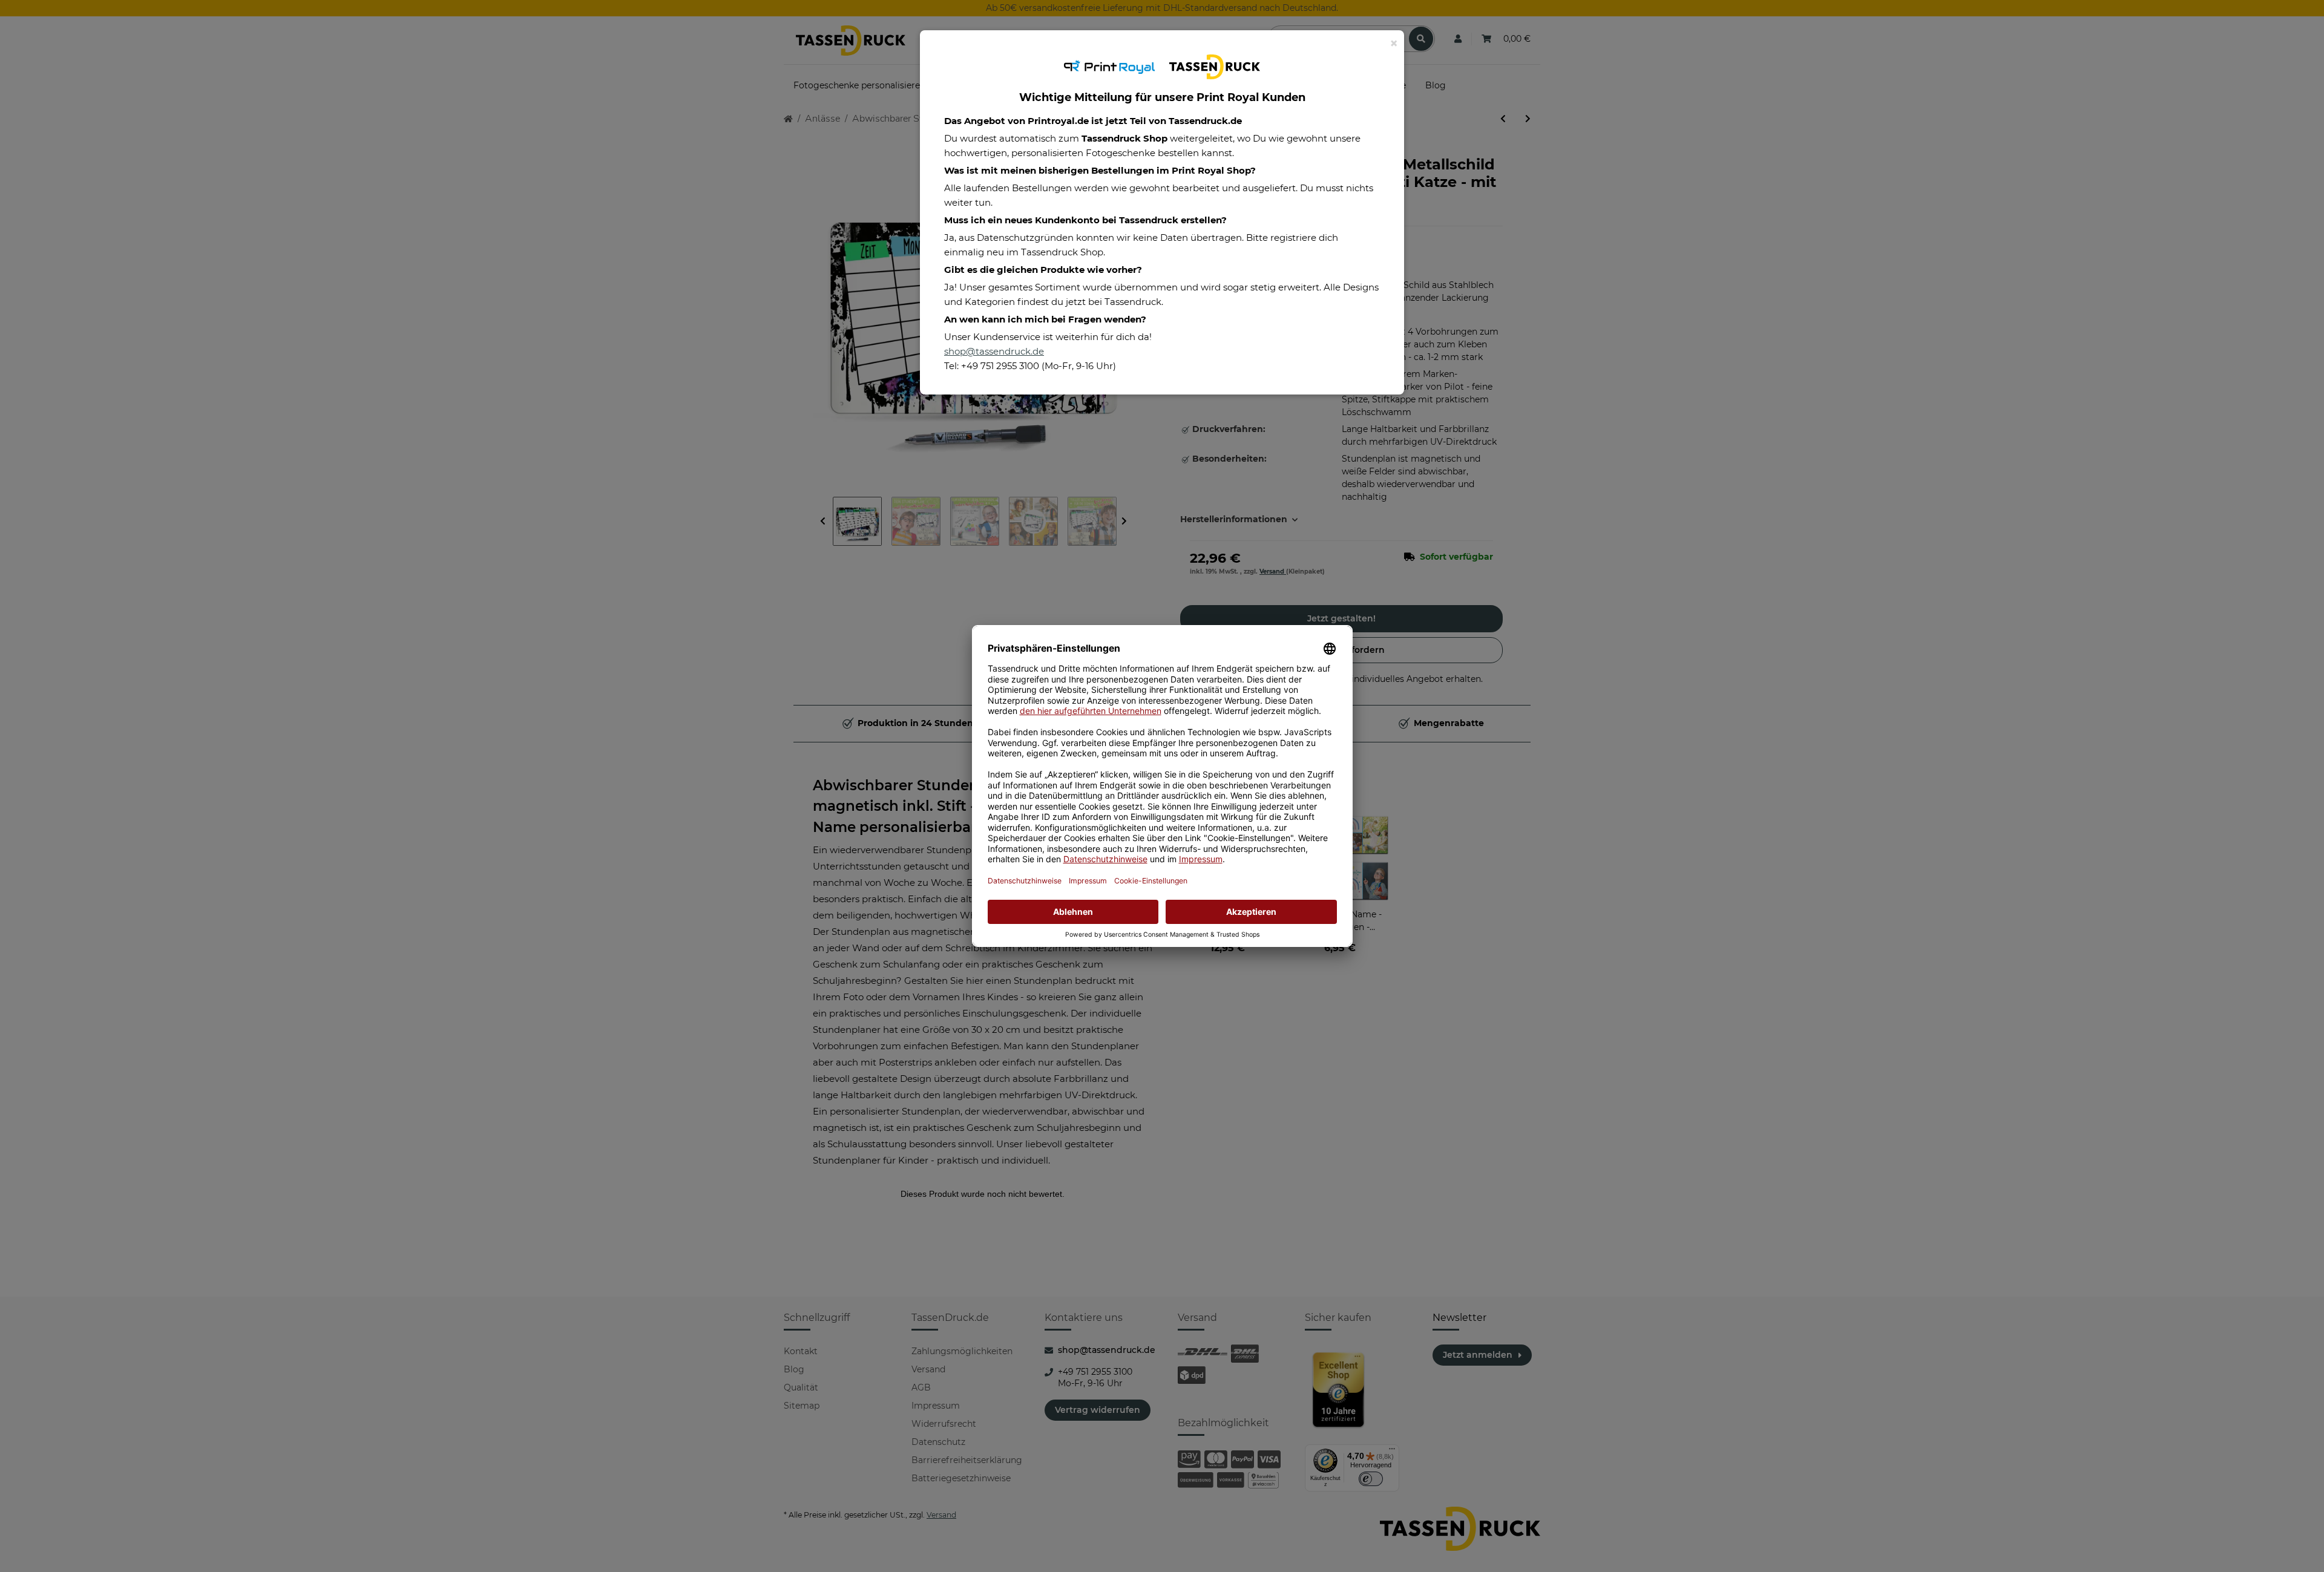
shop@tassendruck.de (994, 351)
